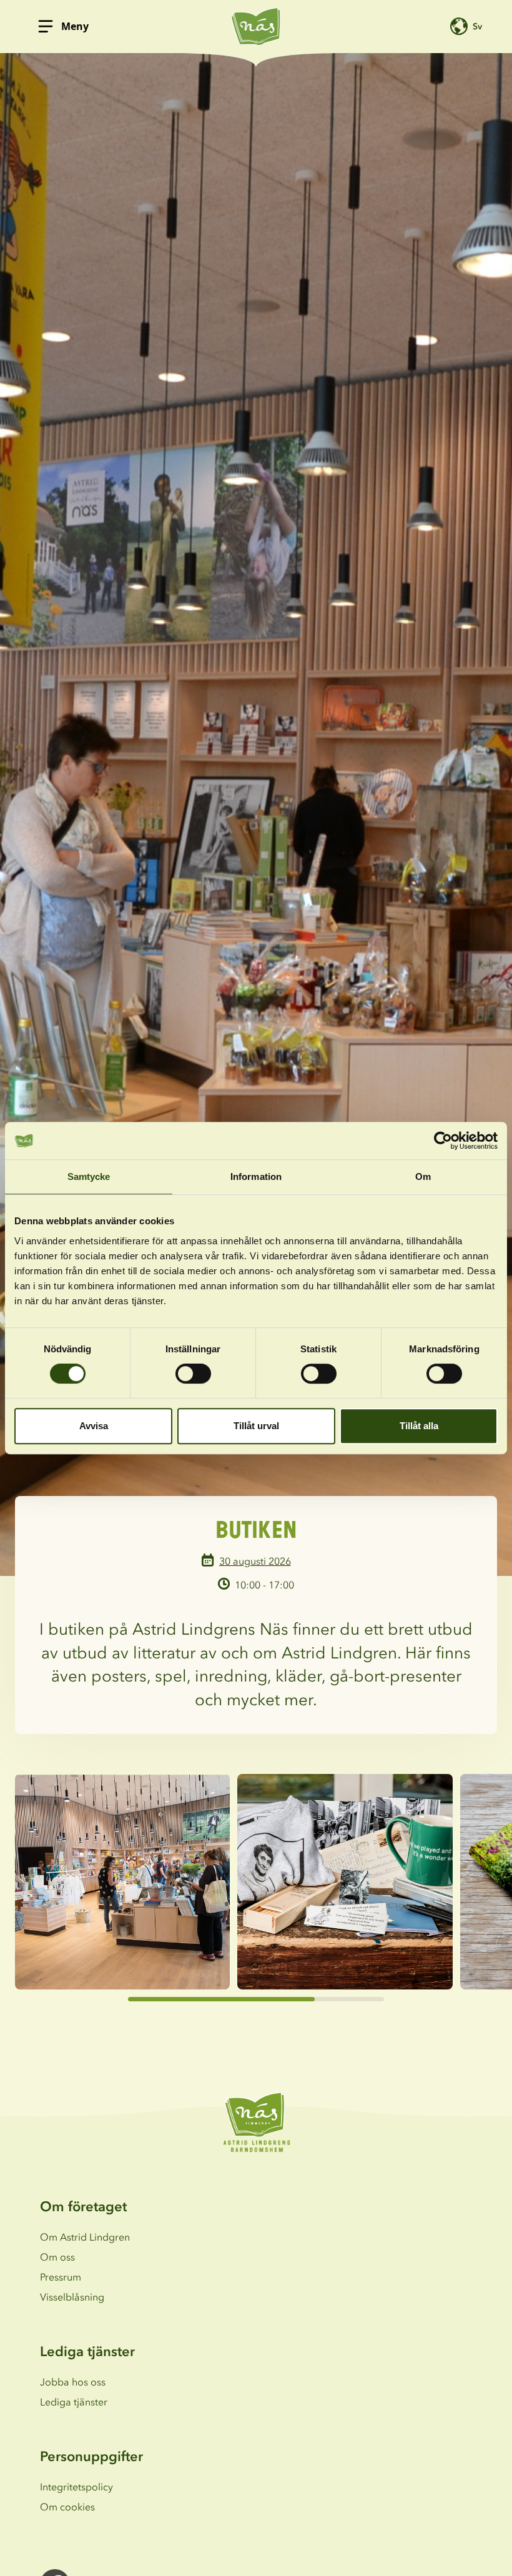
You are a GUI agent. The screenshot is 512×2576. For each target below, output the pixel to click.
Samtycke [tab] (89, 1177)
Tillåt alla (419, 1426)
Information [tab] (256, 1177)
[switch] (193, 1374)
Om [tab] (423, 1177)
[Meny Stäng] (46, 26)
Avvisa (94, 1426)
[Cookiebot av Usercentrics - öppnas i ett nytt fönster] (443, 1141)
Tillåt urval (256, 1426)
